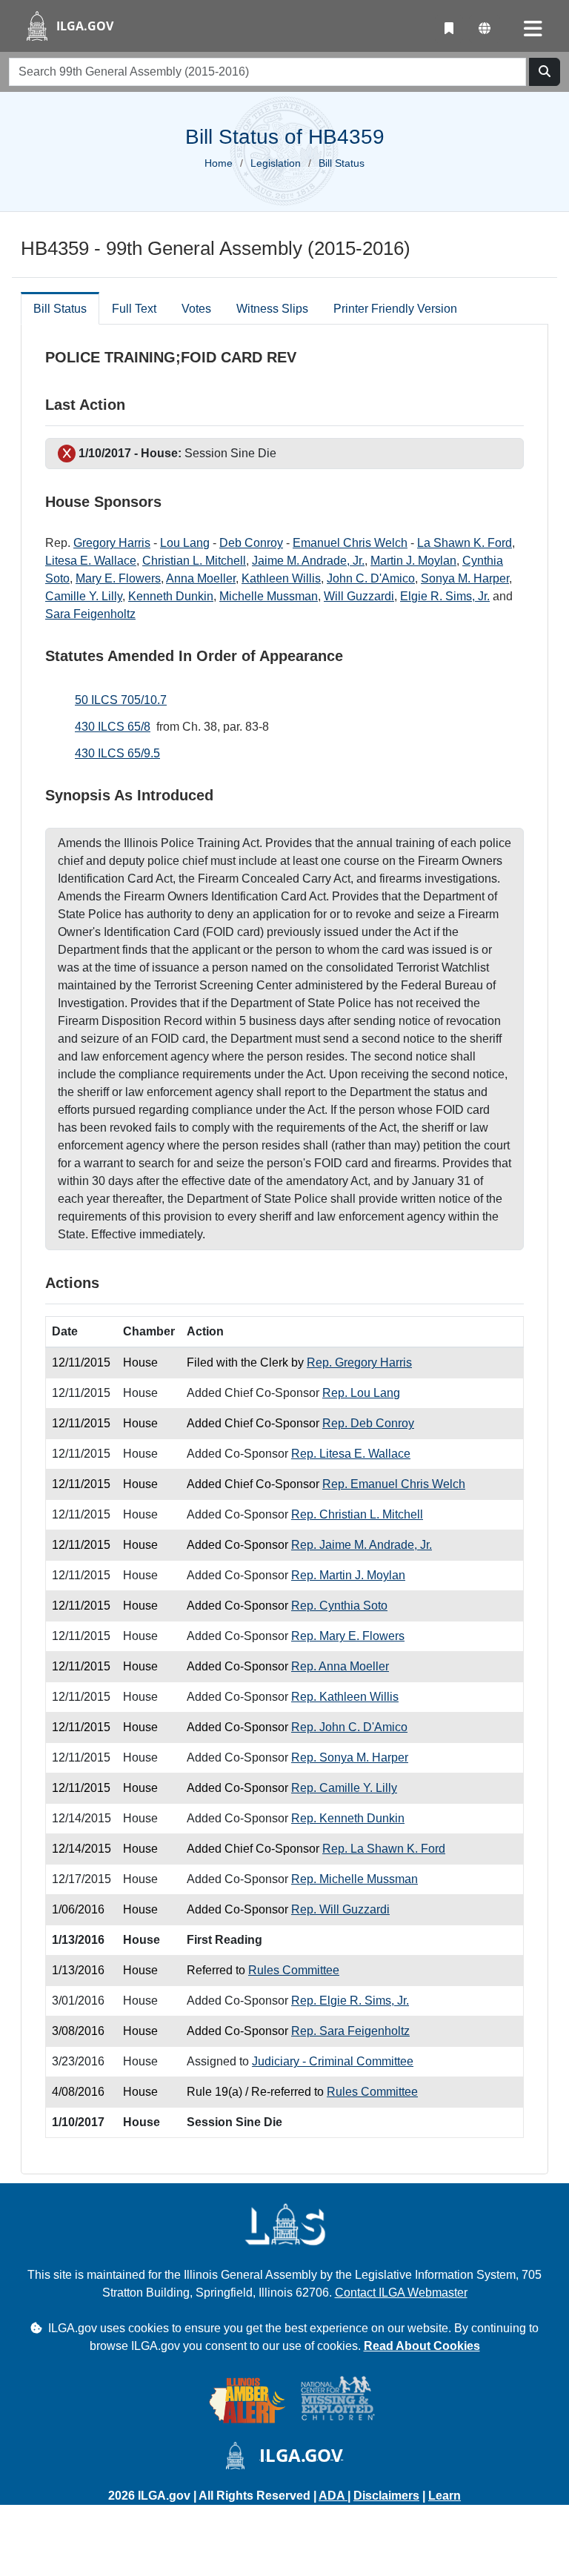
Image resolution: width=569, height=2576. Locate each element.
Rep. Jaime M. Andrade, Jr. (362, 1545)
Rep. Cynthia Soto (339, 1606)
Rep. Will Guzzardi (340, 1909)
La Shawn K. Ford (465, 543)
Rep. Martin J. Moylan (348, 1575)
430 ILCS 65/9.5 (117, 753)
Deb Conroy (251, 543)
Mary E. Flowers (118, 578)
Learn (445, 2496)
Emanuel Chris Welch (350, 543)
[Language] (485, 29)
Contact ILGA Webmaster (401, 2293)
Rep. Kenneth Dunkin (348, 1818)
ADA (333, 2496)
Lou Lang (185, 543)
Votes (196, 309)
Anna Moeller (201, 578)
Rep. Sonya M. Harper (350, 1757)
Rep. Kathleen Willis (345, 1697)
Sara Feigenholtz (90, 614)
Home (219, 163)
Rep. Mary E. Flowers (348, 1636)
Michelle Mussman (269, 596)
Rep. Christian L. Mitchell (357, 1514)
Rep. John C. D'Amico (349, 1727)
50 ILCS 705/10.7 (121, 700)
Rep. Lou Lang (361, 1393)
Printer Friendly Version (395, 309)
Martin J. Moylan (413, 561)
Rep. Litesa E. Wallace (351, 1454)
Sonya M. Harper (465, 578)
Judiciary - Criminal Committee (333, 2061)
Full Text (134, 309)
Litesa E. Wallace (91, 561)
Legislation (276, 163)
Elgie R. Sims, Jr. (445, 596)
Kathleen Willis (281, 578)
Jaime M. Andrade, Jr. (308, 561)
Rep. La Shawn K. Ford (384, 1849)
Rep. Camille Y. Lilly (344, 1788)
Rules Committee (294, 1970)
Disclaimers (386, 2496)
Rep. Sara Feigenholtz (350, 2031)
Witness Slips (272, 309)
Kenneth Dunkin (171, 596)
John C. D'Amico (371, 578)
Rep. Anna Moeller (340, 1666)
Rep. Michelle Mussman (355, 1879)
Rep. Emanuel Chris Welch (394, 1484)
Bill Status (60, 309)
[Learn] (449, 29)
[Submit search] (545, 72)
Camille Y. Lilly (84, 596)
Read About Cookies (422, 2346)
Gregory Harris (112, 543)
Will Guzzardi (359, 596)
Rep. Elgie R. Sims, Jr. (350, 2001)
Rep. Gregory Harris (359, 1362)
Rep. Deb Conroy (368, 1423)
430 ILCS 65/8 (113, 727)
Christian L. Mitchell (194, 561)
